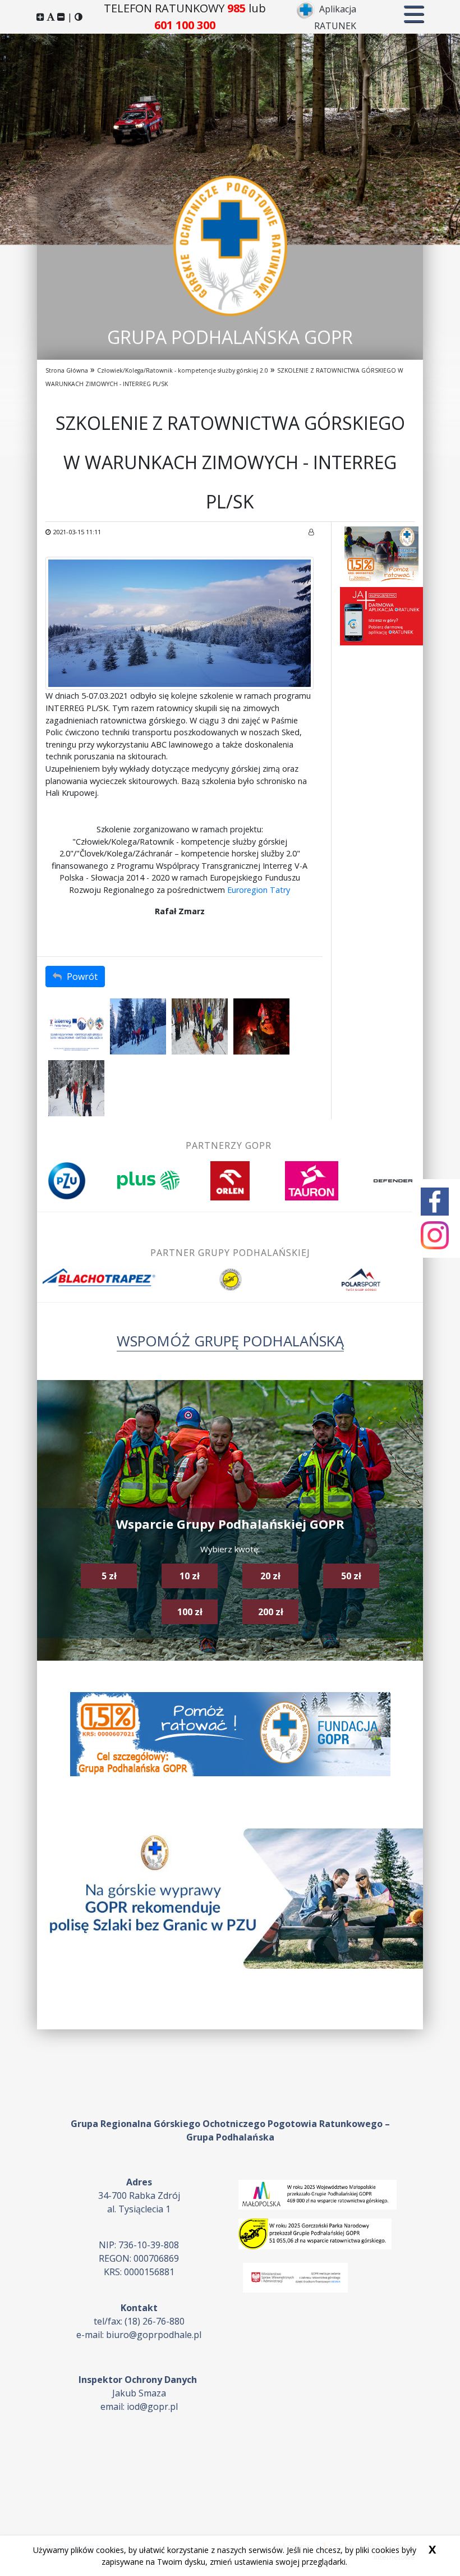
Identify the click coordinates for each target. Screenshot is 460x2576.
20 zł (270, 1576)
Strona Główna (67, 370)
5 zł (109, 1576)
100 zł (190, 1612)
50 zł (351, 1576)
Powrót (81, 977)
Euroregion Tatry (259, 890)
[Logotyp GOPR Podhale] (230, 245)
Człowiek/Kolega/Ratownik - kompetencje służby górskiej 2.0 (183, 370)
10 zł (190, 1576)
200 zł (271, 1612)
